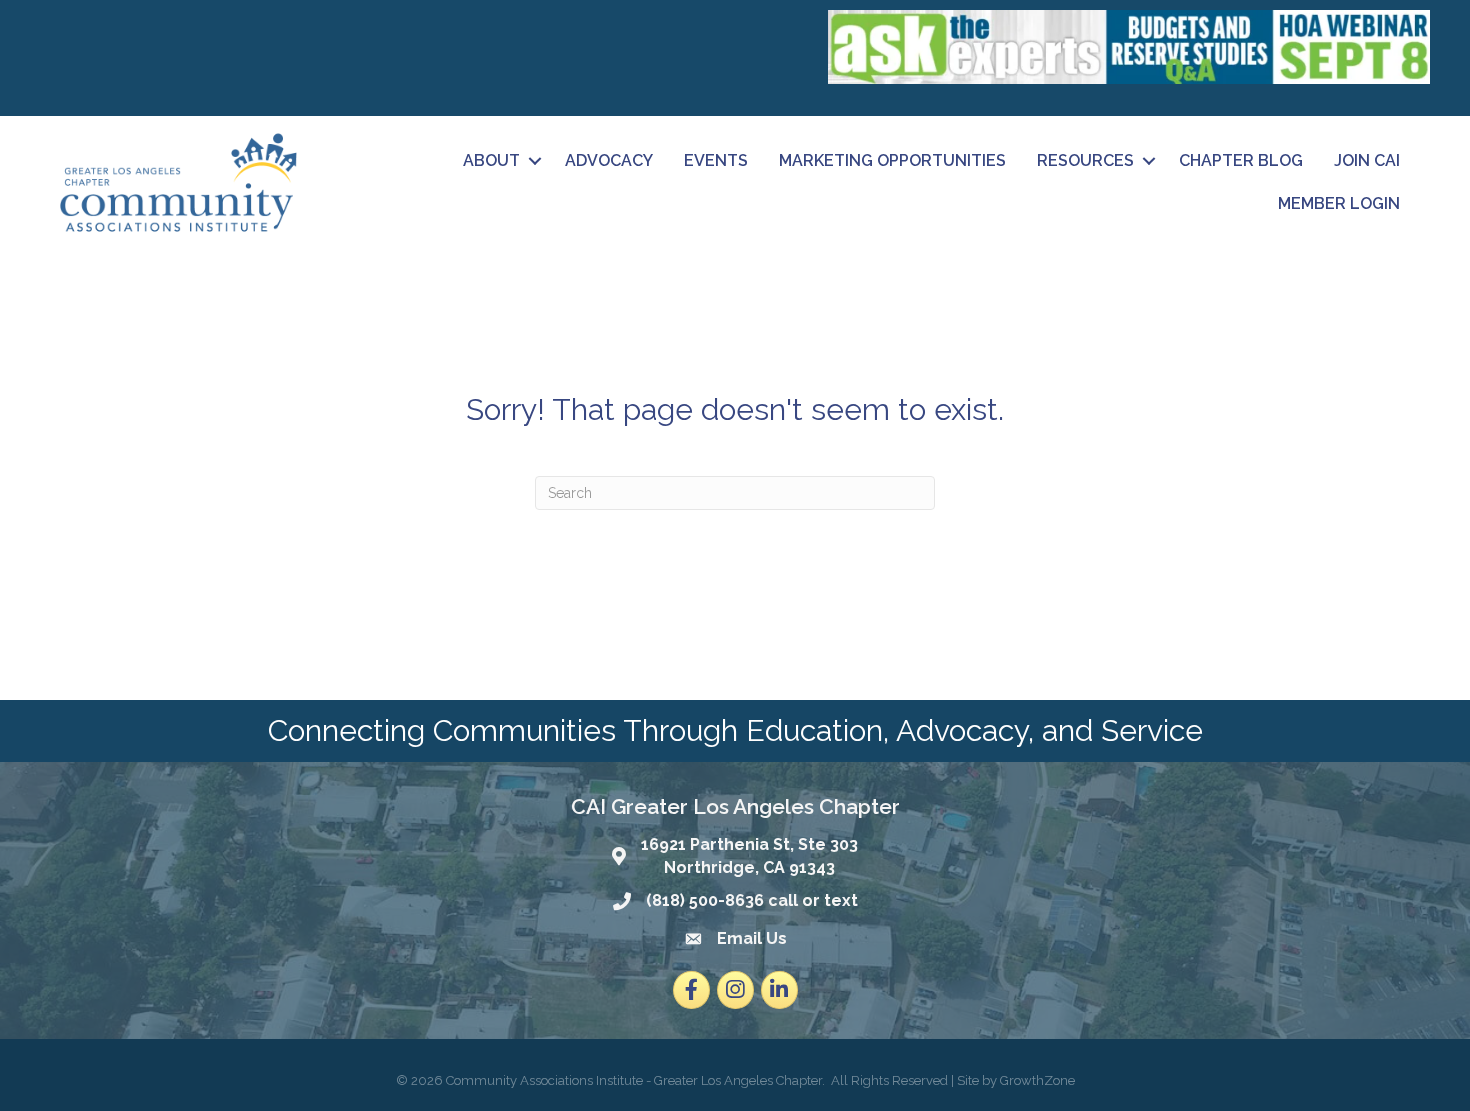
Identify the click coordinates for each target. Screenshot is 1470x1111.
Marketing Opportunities (892, 160)
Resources (1085, 160)
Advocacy (609, 160)
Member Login (1339, 203)
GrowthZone (1037, 1080)
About (491, 160)
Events (716, 160)
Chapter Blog (1241, 160)
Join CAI (1367, 160)
